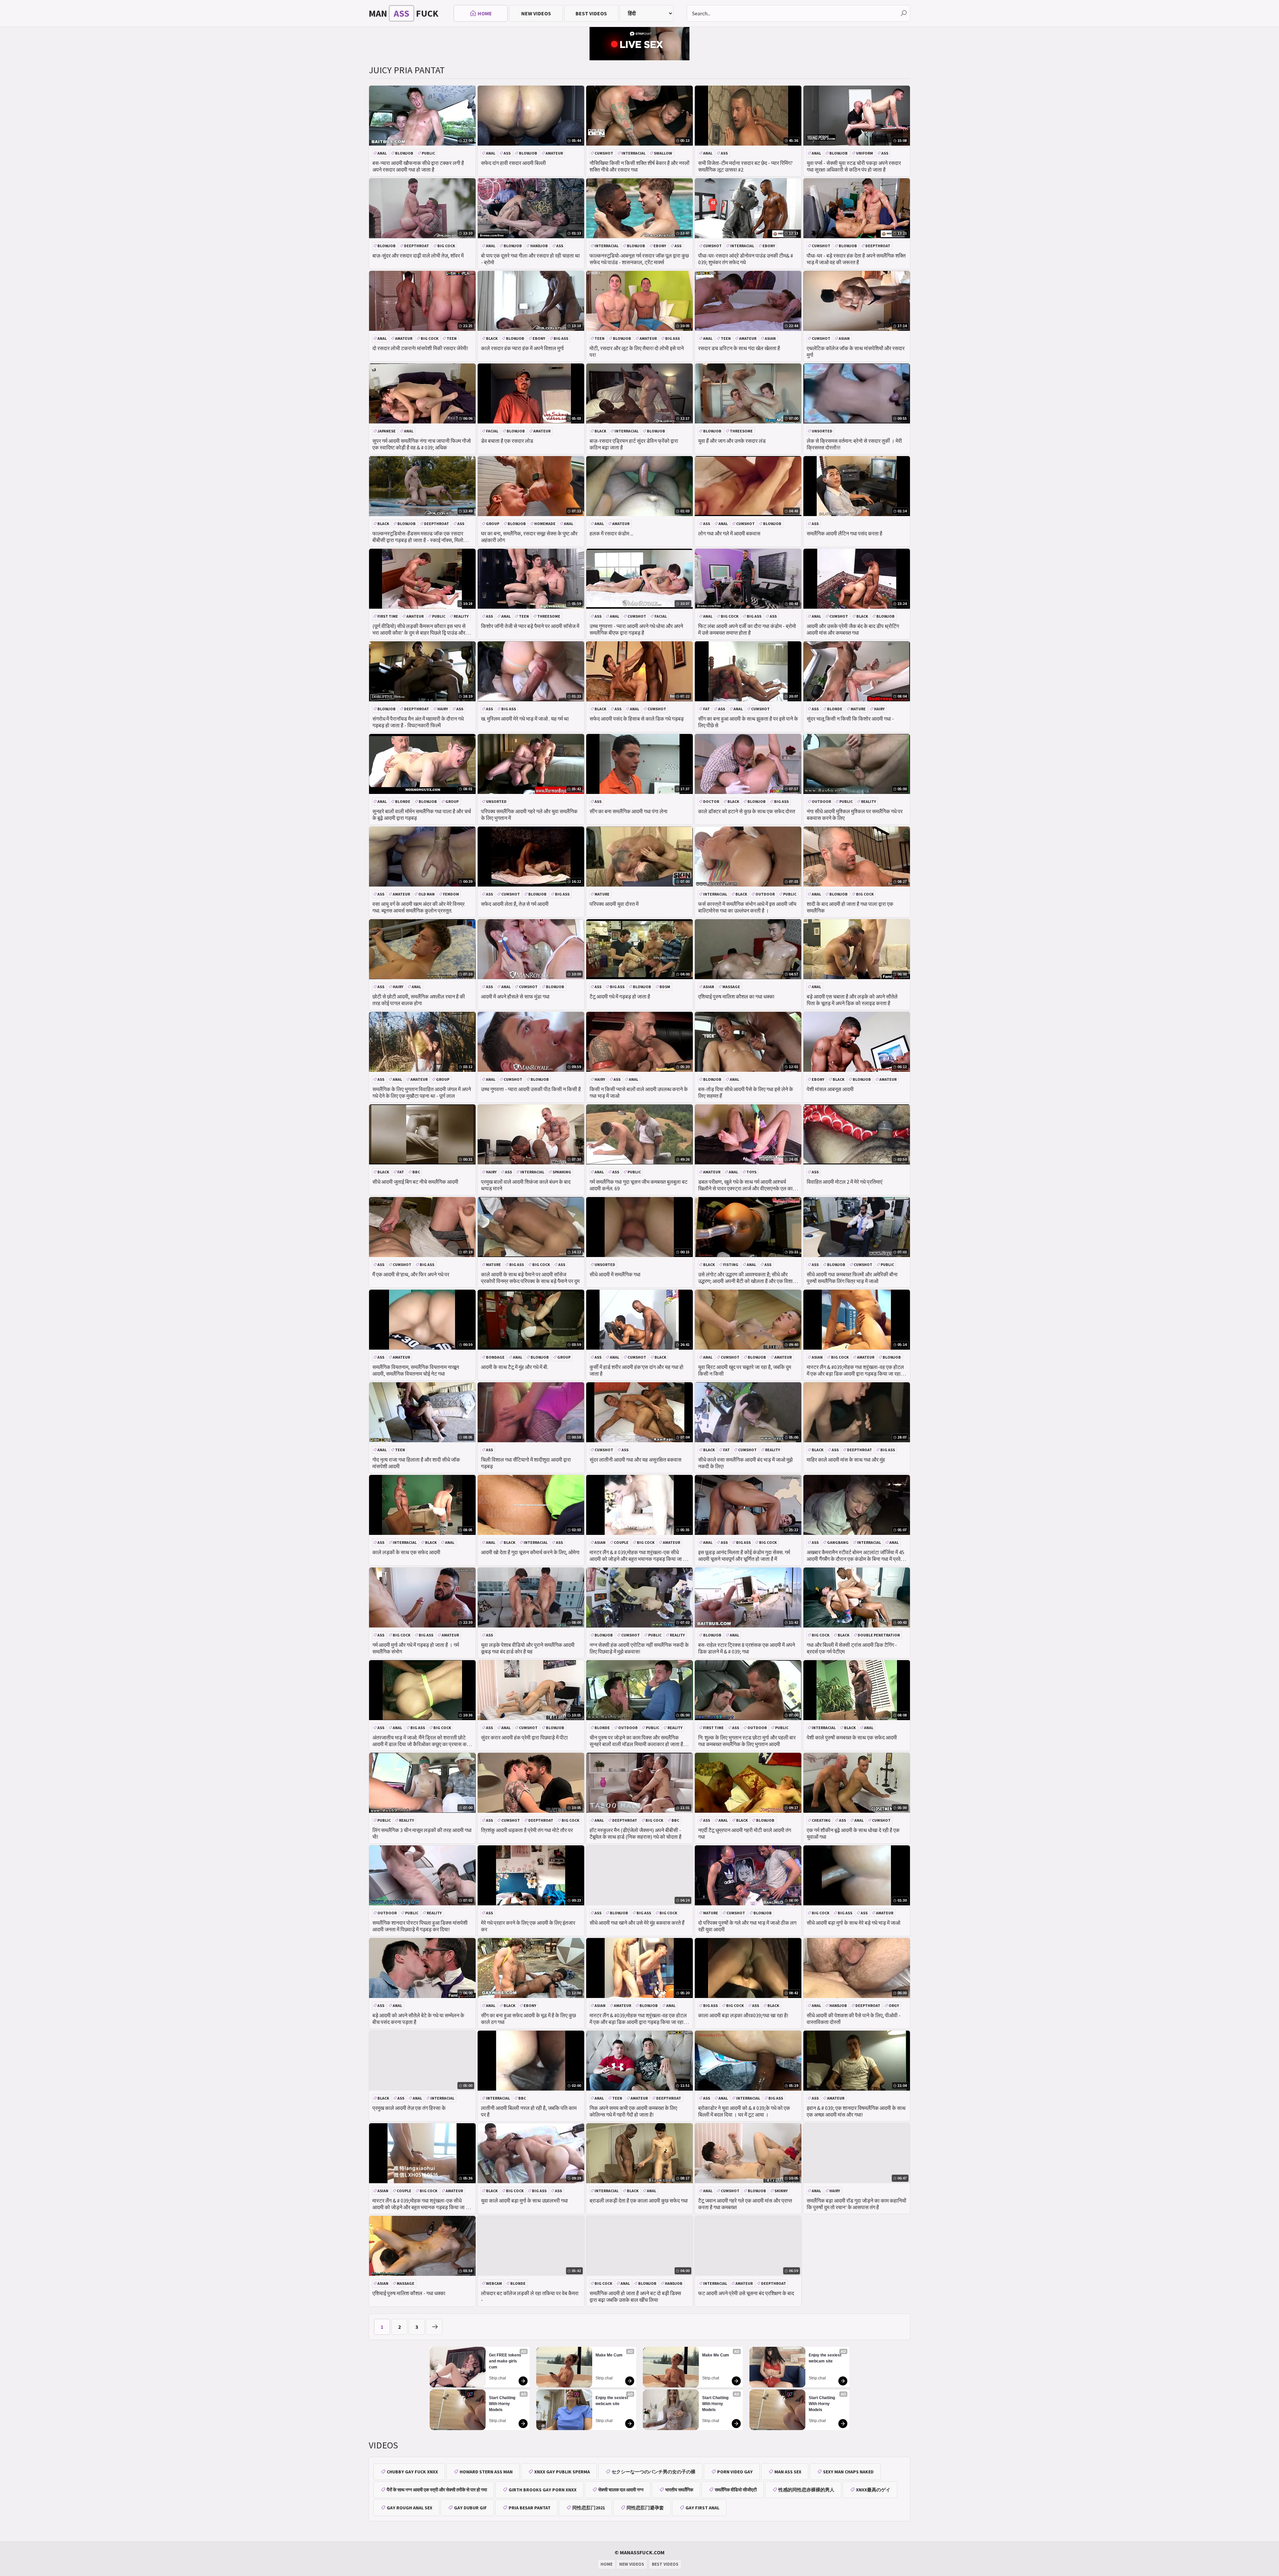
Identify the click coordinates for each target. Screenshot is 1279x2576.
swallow (663, 153)
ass (507, 153)
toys (751, 1172)
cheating (821, 1820)
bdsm (665, 987)
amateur (554, 153)
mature (858, 709)
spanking (562, 1172)
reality (461, 616)
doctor (711, 801)
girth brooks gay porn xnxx (543, 2490)
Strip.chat (497, 2378)
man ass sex (788, 2472)
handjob (539, 246)
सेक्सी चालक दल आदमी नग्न (621, 2490)
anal (382, 153)
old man (426, 894)
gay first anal (702, 2508)
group (493, 524)
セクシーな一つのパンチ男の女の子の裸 (653, 2472)
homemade (545, 524)
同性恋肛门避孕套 (645, 2508)
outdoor (821, 801)
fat (706, 709)
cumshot (604, 153)
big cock (446, 246)
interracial (634, 153)
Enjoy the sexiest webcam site (612, 2401)
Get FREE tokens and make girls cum (506, 2361)
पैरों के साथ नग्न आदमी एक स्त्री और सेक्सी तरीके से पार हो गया (437, 2490)
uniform (864, 153)
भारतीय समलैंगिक (679, 2490)
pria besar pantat (530, 2508)
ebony (660, 246)
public (428, 153)
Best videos (591, 13)
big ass (561, 338)
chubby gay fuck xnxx (412, 2472)
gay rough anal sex (410, 2508)
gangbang (838, 1542)
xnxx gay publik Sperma (562, 2472)
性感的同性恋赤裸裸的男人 (806, 2490)
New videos (536, 13)
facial (492, 431)
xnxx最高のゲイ (873, 2490)
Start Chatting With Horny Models (503, 2404)
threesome (741, 431)
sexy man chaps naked (848, 2472)
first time (388, 616)
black (492, 338)
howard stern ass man (486, 2472)
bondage (495, 1357)
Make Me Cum (609, 2355)
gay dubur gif (470, 2508)
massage (731, 987)
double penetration (879, 1635)
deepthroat (417, 246)
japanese (387, 431)
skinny (781, 2191)
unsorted (822, 431)
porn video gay (735, 2472)
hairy (443, 709)
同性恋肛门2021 (589, 2508)
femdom (451, 894)
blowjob (404, 153)
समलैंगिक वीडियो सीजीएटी (736, 2490)
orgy (894, 2005)
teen (452, 338)
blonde (835, 709)
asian (770, 338)
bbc (416, 1172)
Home (485, 13)
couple (621, 1542)
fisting (731, 1265)
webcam (494, 2283)
